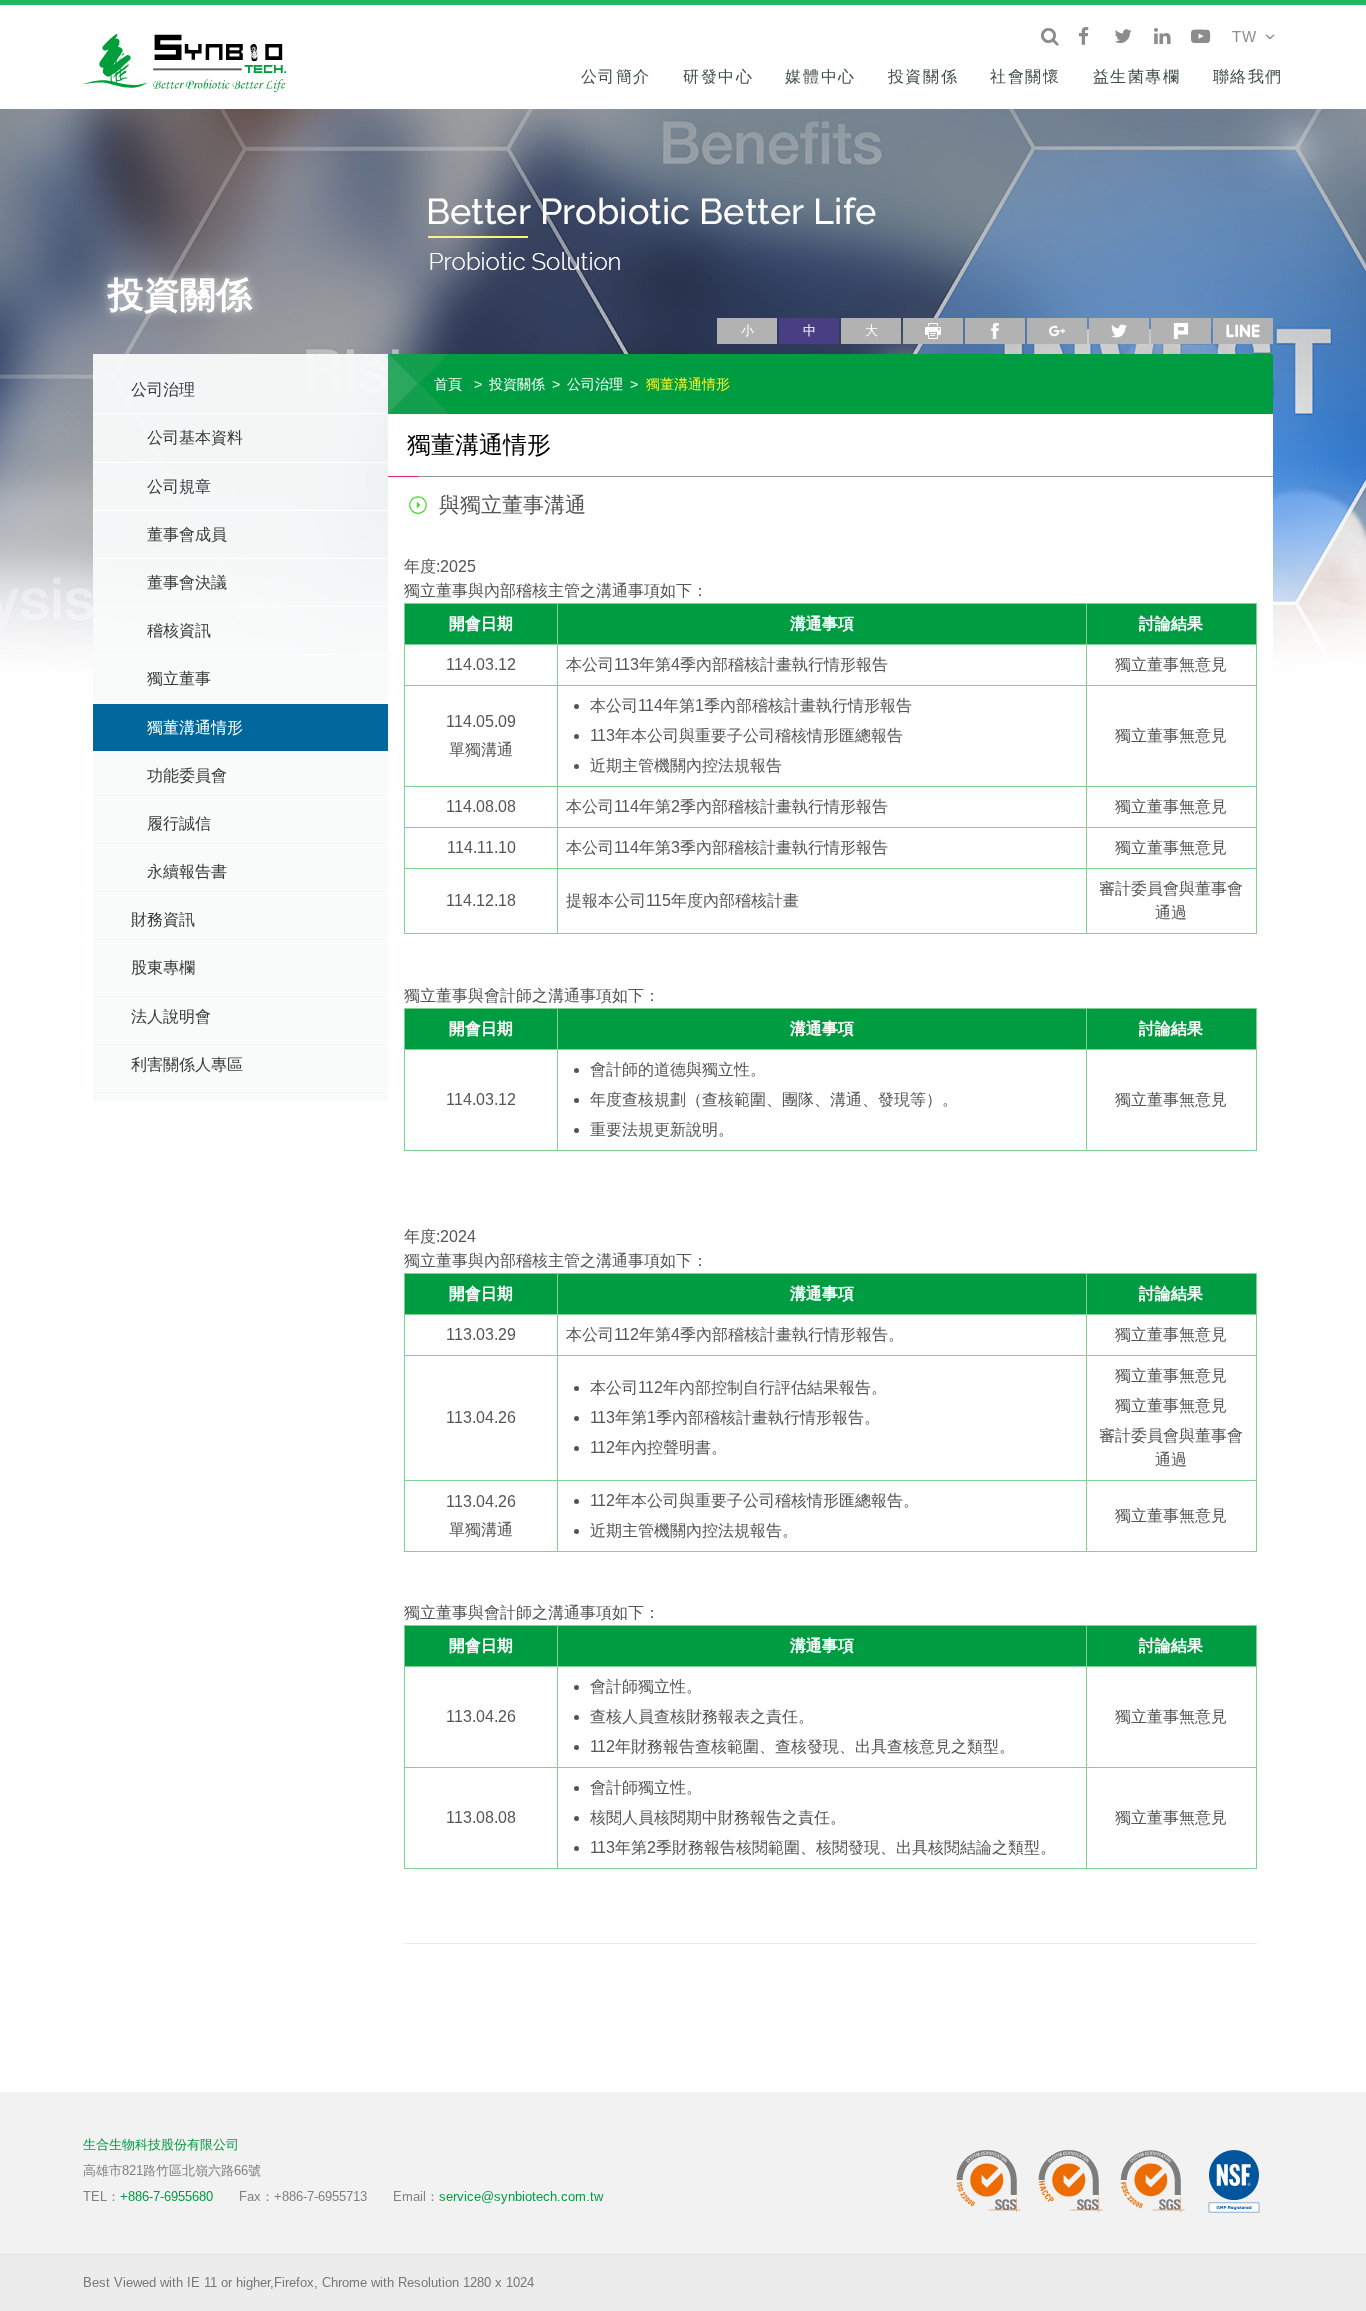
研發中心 (718, 76)
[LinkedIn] (1161, 37)
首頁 (448, 384)
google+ (1057, 331)
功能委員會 (187, 775)
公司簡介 (616, 76)
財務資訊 (163, 919)
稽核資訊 (179, 630)
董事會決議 (187, 582)
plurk (1181, 331)
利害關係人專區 (187, 1064)
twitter (1119, 331)
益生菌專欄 (1137, 76)
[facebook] (1083, 37)
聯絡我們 (1248, 76)
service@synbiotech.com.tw (521, 2196)
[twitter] (1122, 37)
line (1243, 331)
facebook (995, 331)
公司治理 (163, 389)
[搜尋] (1049, 37)
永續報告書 (187, 871)
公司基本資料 (195, 437)
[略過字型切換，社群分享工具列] (725, 310)
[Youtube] (1200, 37)
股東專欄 (163, 967)
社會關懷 (1025, 76)
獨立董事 (179, 678)
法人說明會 (171, 1016)
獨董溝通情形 (195, 727)
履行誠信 (179, 823)
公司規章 (179, 486)
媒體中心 (820, 76)
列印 (933, 331)
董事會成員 (187, 534)
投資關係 (923, 76)
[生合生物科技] (192, 59)
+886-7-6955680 (166, 2196)
